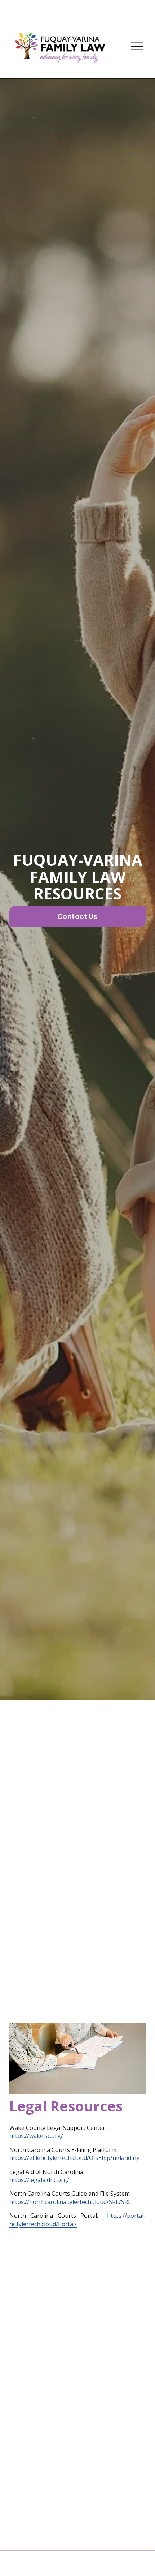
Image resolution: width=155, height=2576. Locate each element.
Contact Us (77, 917)
